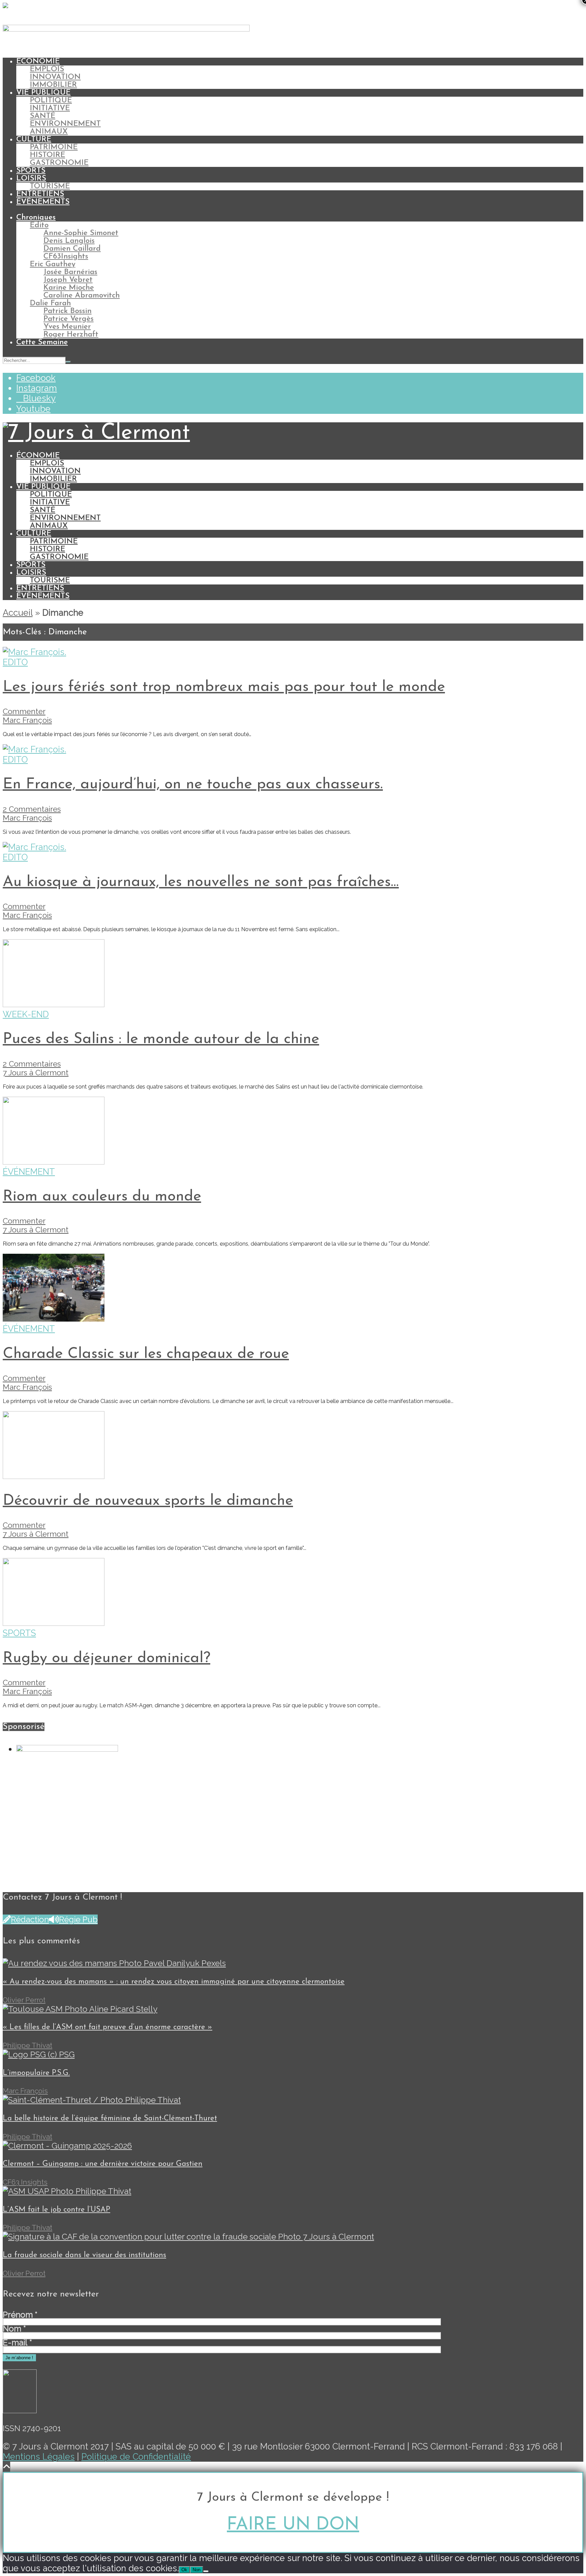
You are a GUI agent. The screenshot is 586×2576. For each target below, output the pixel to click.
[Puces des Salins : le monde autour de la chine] (54, 1004)
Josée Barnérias (70, 272)
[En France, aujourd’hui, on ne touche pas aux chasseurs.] (34, 749)
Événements (43, 202)
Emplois (47, 69)
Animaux (49, 132)
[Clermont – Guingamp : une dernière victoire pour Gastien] (67, 2146)
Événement (29, 1172)
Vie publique (43, 93)
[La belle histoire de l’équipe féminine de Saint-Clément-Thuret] (92, 2100)
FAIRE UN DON (293, 2525)
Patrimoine (54, 147)
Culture (34, 140)
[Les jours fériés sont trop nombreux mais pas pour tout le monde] (34, 652)
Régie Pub (78, 1919)
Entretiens (40, 194)
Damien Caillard (72, 249)
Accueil (18, 613)
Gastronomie (59, 163)
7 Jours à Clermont (36, 1073)
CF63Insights (66, 257)
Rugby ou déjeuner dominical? (106, 1658)
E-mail (17, 2343)
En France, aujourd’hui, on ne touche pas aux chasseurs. (193, 784)
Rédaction (30, 1919)
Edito (39, 225)
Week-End (26, 1014)
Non (197, 2570)
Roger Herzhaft (71, 335)
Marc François (27, 720)
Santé (43, 116)
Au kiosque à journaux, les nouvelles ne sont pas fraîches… (201, 882)
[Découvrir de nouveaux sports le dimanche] (54, 1476)
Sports (31, 171)
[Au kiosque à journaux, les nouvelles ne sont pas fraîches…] (34, 847)
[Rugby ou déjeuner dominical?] (54, 1623)
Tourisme (50, 186)
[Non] (206, 2571)
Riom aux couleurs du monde (102, 1197)
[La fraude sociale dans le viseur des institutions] (188, 2237)
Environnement (65, 124)
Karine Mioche (69, 288)
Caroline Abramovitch (82, 296)
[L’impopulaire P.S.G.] (39, 2054)
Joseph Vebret (68, 280)
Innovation (55, 77)
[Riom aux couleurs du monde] (54, 1161)
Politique (51, 101)
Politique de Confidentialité (136, 2457)
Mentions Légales (39, 2457)
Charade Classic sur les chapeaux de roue (146, 1354)
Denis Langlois (69, 241)
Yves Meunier (67, 327)
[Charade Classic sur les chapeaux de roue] (54, 1319)
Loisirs (31, 179)
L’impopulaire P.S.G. (36, 2073)
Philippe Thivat (27, 2045)
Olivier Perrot (24, 2000)
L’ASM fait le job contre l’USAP (56, 2210)
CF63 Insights (25, 2182)
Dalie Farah (50, 303)
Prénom (20, 2315)
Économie (38, 62)
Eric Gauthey (53, 264)
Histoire (47, 155)
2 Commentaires (32, 809)
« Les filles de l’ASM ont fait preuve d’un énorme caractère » (108, 2027)
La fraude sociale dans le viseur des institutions (84, 2255)
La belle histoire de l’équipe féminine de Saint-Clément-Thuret (110, 2119)
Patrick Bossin (67, 311)
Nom (14, 2329)
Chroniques (36, 218)
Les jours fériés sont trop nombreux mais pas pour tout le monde (224, 687)
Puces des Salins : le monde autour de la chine (161, 1039)
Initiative (50, 108)
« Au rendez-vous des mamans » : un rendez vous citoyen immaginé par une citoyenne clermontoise (174, 1982)
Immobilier (53, 85)
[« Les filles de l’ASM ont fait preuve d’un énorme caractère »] (80, 2009)
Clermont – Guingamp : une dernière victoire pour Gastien (103, 2164)
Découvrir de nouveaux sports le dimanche (148, 1501)
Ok (184, 2570)
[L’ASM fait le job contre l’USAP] (67, 2191)
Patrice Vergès (69, 319)
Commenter (24, 711)
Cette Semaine (42, 342)
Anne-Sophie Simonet (81, 233)
